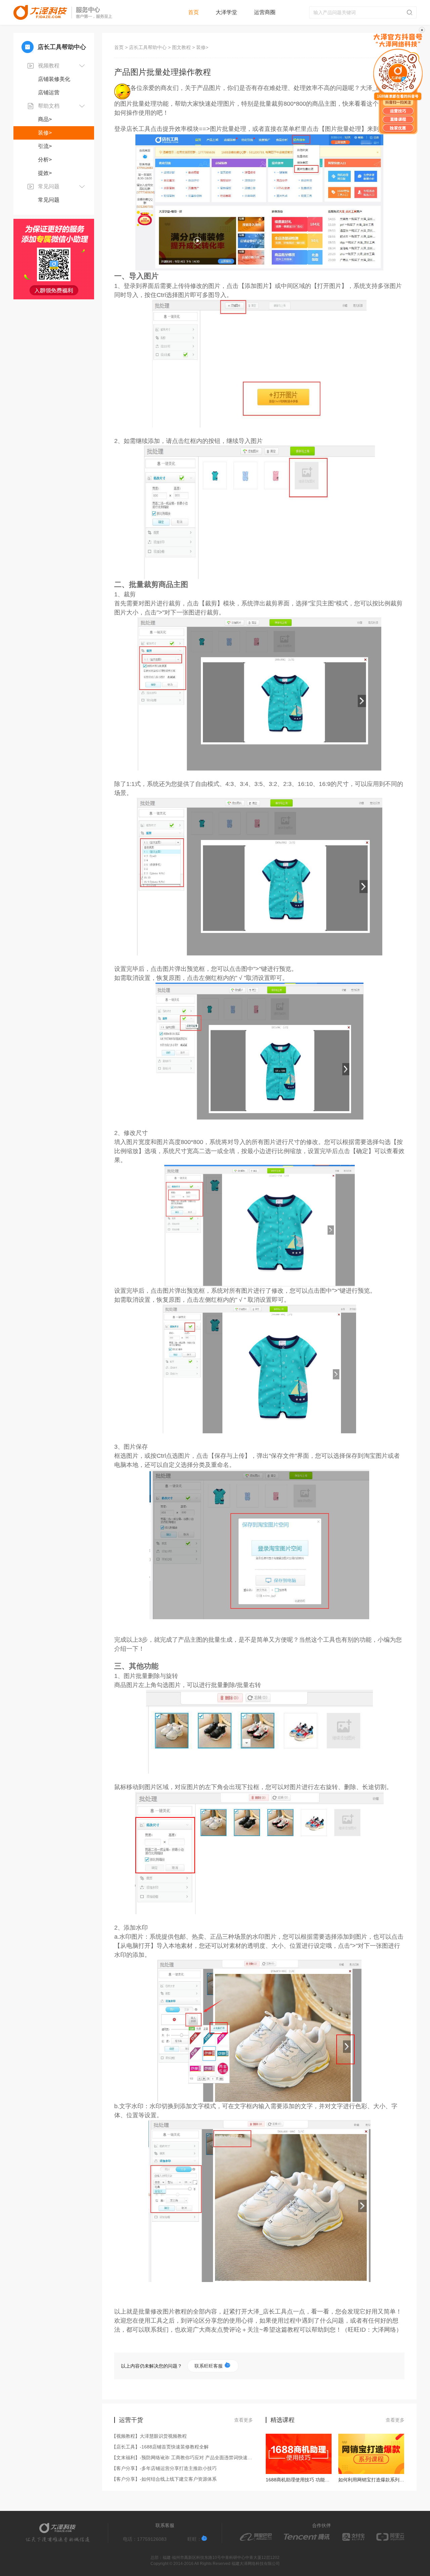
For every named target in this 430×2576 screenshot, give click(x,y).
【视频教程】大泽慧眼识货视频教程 (150, 2436)
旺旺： (195, 2539)
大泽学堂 (226, 12)
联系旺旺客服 (209, 2366)
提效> (45, 173)
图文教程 (181, 47)
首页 (193, 12)
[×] (398, 84)
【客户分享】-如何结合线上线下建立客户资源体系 (165, 2479)
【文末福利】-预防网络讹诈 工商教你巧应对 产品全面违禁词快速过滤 (184, 2458)
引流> (45, 146)
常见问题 (49, 200)
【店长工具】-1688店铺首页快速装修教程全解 (161, 2447)
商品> (45, 119)
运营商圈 (265, 12)
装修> (45, 133)
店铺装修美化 (54, 79)
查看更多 (244, 2420)
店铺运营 (49, 92)
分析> (45, 160)
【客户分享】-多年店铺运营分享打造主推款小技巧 (165, 2468)
